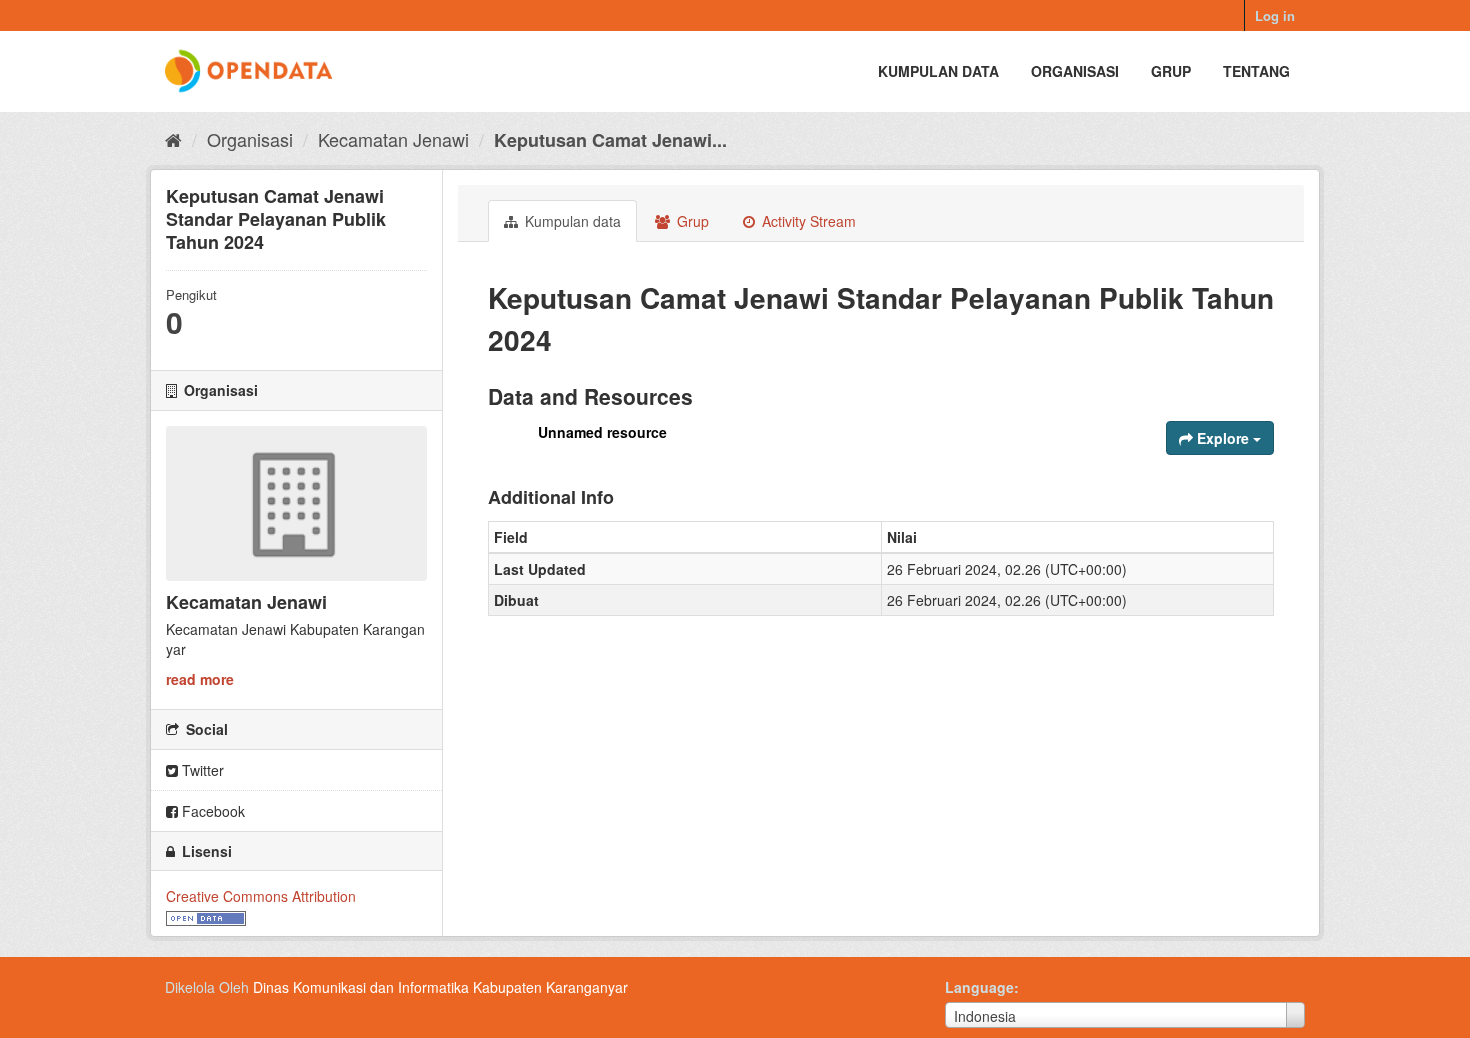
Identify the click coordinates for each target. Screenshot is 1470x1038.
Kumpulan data (938, 71)
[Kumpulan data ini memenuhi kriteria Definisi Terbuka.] (206, 916)
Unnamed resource (602, 432)
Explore (1223, 438)
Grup (1171, 71)
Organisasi (1075, 71)
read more (200, 679)
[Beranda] (173, 139)
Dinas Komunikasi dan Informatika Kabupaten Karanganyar (440, 987)
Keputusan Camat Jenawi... (610, 140)
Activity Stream (807, 221)
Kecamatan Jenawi (393, 139)
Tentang (1256, 71)
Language (979, 987)
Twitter (201, 770)
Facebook (211, 811)
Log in (1275, 15)
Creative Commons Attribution (261, 896)
